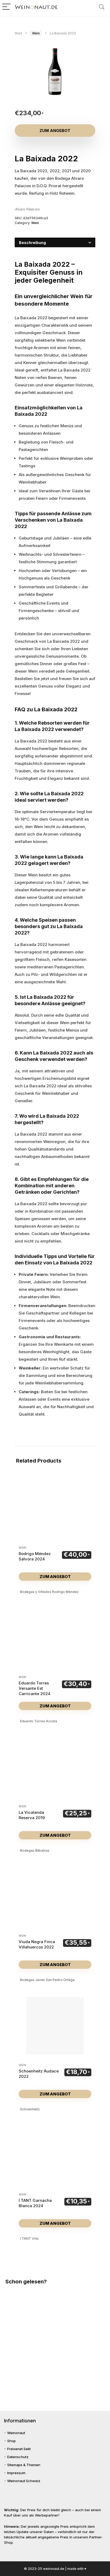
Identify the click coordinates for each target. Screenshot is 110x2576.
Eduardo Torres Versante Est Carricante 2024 (35, 1688)
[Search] (102, 7)
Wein (36, 33)
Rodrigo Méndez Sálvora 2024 (35, 1556)
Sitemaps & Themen (24, 2465)
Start (18, 33)
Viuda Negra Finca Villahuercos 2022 (37, 1944)
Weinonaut (16, 2433)
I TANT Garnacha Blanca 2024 (35, 2203)
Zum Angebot (55, 131)
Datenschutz (18, 2457)
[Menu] (6, 7)
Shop (11, 2441)
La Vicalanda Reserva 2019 (32, 1815)
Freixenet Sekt (19, 2449)
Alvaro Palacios (27, 209)
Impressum (16, 2473)
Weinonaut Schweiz (24, 2481)
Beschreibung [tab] (32, 243)
